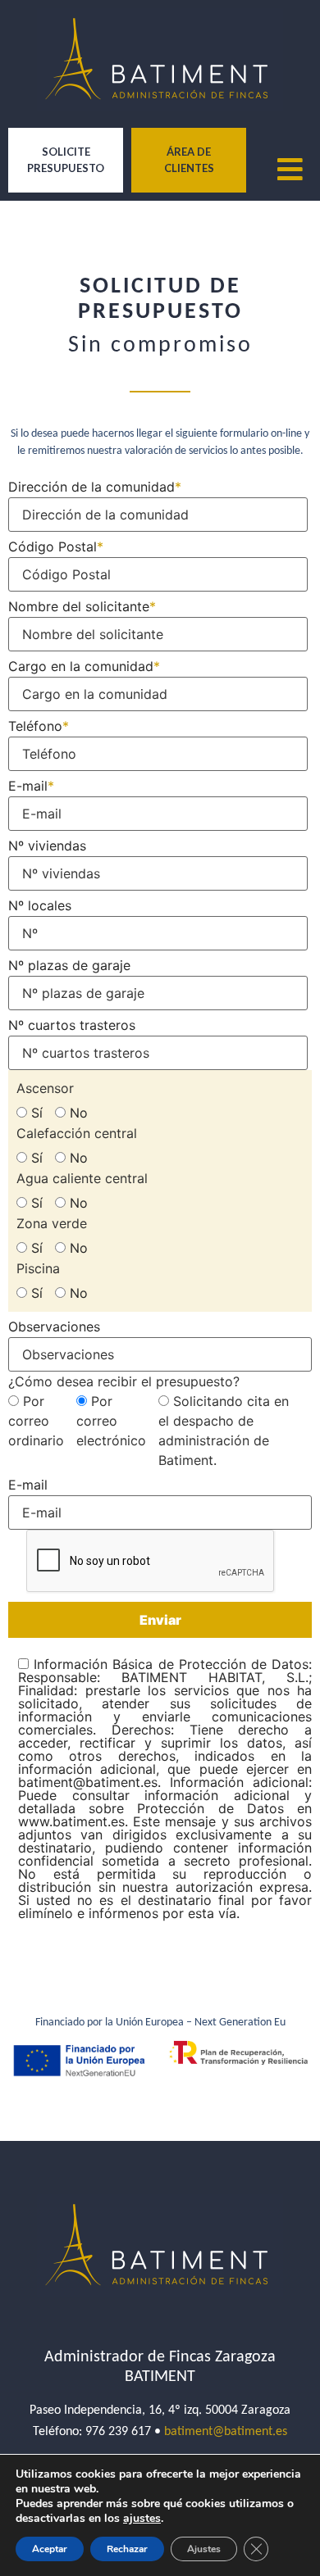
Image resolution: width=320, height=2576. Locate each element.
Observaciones (54, 1326)
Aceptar (50, 2549)
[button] (304, 170)
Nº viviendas (47, 845)
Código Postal (56, 546)
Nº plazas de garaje (69, 964)
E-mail (31, 785)
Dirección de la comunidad (95, 486)
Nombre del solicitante (82, 605)
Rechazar (127, 2549)
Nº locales (40, 905)
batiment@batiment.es (226, 2432)
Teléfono (39, 725)
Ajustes (204, 2549)
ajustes (142, 2519)
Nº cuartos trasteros (72, 1024)
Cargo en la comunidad (84, 665)
